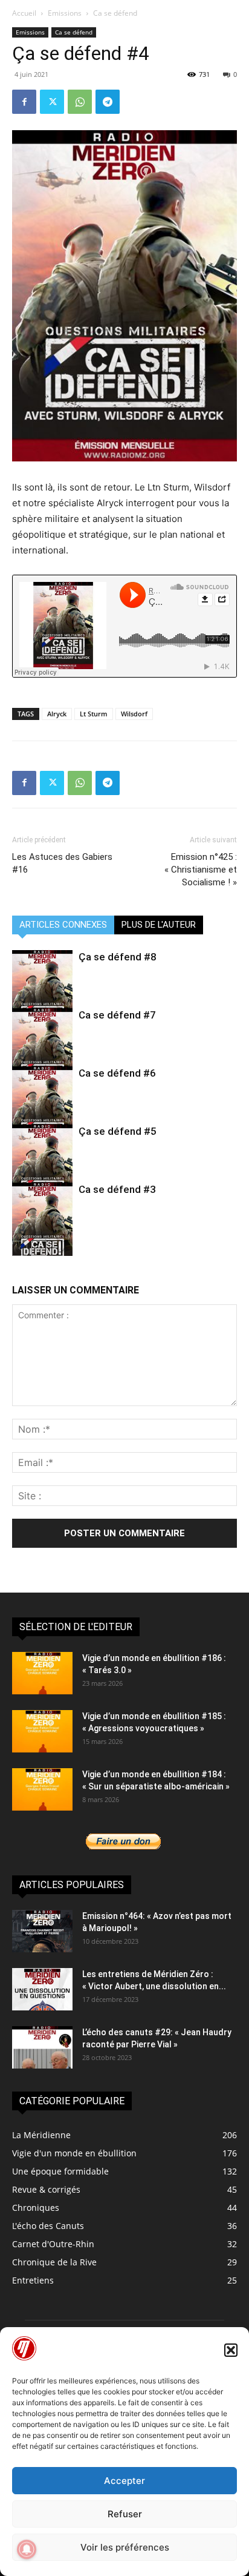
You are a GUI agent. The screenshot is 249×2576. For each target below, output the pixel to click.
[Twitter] (52, 102)
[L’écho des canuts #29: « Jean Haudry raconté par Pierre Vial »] (42, 2047)
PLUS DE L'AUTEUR (159, 925)
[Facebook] (24, 102)
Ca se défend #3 (117, 1189)
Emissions (65, 13)
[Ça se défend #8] (42, 995)
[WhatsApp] (80, 102)
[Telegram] (108, 102)
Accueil (24, 13)
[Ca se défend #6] (42, 1111)
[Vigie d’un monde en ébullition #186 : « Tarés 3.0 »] (42, 1673)
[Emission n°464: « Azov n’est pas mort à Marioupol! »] (42, 1931)
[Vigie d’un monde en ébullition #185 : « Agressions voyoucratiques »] (42, 1731)
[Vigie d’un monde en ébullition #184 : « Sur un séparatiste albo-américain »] (42, 1789)
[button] (231, 2350)
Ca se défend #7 (117, 1015)
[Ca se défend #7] (42, 1053)
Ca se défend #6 (117, 1073)
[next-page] (39, 1248)
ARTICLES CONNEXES (63, 925)
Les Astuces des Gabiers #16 (62, 863)
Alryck (57, 714)
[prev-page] (20, 1248)
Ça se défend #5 (118, 1131)
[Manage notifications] (27, 2549)
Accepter (124, 2481)
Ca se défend (115, 13)
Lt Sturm (94, 714)
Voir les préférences (125, 2547)
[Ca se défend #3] (42, 1227)
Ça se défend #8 (118, 957)
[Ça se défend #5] (42, 1169)
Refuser (125, 2514)
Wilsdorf (134, 714)
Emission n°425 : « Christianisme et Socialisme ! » (201, 870)
